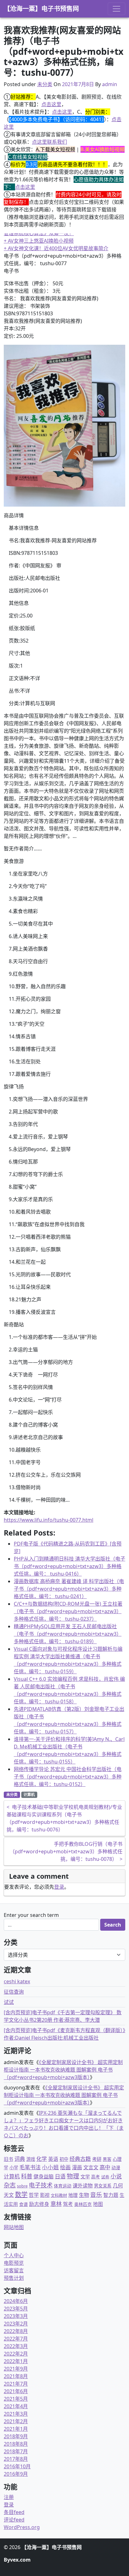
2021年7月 (16, 2384)
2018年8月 (16, 2444)
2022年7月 (16, 2339)
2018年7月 (16, 2451)
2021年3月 (16, 2414)
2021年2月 (16, 2421)
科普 (27, 2176)
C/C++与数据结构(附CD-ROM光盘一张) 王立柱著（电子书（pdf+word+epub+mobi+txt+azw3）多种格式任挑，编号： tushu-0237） (68, 1611)
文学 (85, 2176)
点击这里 (51, 104)
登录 (59, 1887)
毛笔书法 (30, 2167)
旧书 (8, 2159)
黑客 (107, 2159)
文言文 (91, 2167)
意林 (56, 2204)
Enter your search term (31, 1915)
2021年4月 (16, 2406)
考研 (97, 2159)
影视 (45, 2195)
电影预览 (14, 2263)
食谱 (23, 2204)
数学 (21, 2194)
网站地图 (14, 2227)
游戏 (31, 2159)
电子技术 (41, 2185)
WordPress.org (22, 2527)
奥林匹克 (83, 2204)
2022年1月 (16, 2361)
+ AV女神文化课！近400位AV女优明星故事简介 (56, 248)
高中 (105, 2167)
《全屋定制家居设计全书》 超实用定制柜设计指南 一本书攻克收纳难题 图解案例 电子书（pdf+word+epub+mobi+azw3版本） (63, 2070)
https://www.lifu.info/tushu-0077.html (49, 1520)
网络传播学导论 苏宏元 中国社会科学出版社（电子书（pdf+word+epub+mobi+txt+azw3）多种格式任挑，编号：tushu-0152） (68, 1777)
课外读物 (83, 2186)
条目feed (14, 2512)
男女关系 (103, 2186)
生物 (84, 2195)
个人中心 (14, 2255)
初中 (64, 2159)
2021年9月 (16, 2369)
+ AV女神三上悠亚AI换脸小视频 (39, 241)
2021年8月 (16, 2376)
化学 (42, 2159)
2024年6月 (16, 2301)
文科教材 (59, 2195)
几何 (118, 2185)
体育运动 (63, 2186)
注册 (9, 2497)
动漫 (116, 2168)
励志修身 (39, 2204)
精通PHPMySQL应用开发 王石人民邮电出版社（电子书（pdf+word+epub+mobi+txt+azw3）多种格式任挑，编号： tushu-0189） (68, 1634)
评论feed (14, 2520)
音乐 (96, 2194)
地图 (98, 2204)
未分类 (45, 84)
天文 (9, 2195)
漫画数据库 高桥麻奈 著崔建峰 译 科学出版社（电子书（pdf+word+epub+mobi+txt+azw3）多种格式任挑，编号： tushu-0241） (69, 1589)
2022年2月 (16, 2354)
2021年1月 (16, 2429)
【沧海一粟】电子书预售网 (41, 9)
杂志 (10, 2185)
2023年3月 (16, 2316)
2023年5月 (16, 2309)
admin (110, 84)
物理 (73, 2176)
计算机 (29, 1795)
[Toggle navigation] (116, 9)
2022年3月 (16, 2346)
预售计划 (14, 2278)
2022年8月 (16, 2331)
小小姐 (50, 2167)
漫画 (77, 2167)
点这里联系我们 (49, 142)
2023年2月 (16, 2324)
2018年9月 (16, 2436)
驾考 (68, 2204)
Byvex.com (17, 2560)
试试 (9, 2002)
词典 (20, 2159)
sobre (22, 2186)
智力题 (111, 2195)
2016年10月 (17, 2466)
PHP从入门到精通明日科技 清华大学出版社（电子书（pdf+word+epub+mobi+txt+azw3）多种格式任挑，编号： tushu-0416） (70, 1566)
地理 (73, 2195)
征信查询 (14, 1992)
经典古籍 (80, 2159)
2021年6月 (16, 2391)
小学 (14, 2168)
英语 (53, 2159)
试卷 (105, 2177)
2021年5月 (16, 2399)
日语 (60, 2176)
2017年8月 (16, 2459)
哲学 (34, 2195)
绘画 (65, 2167)
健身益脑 (44, 2176)
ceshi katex (17, 1981)
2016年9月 (16, 2474)
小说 (116, 2176)
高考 (95, 2177)
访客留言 (14, 2270)
